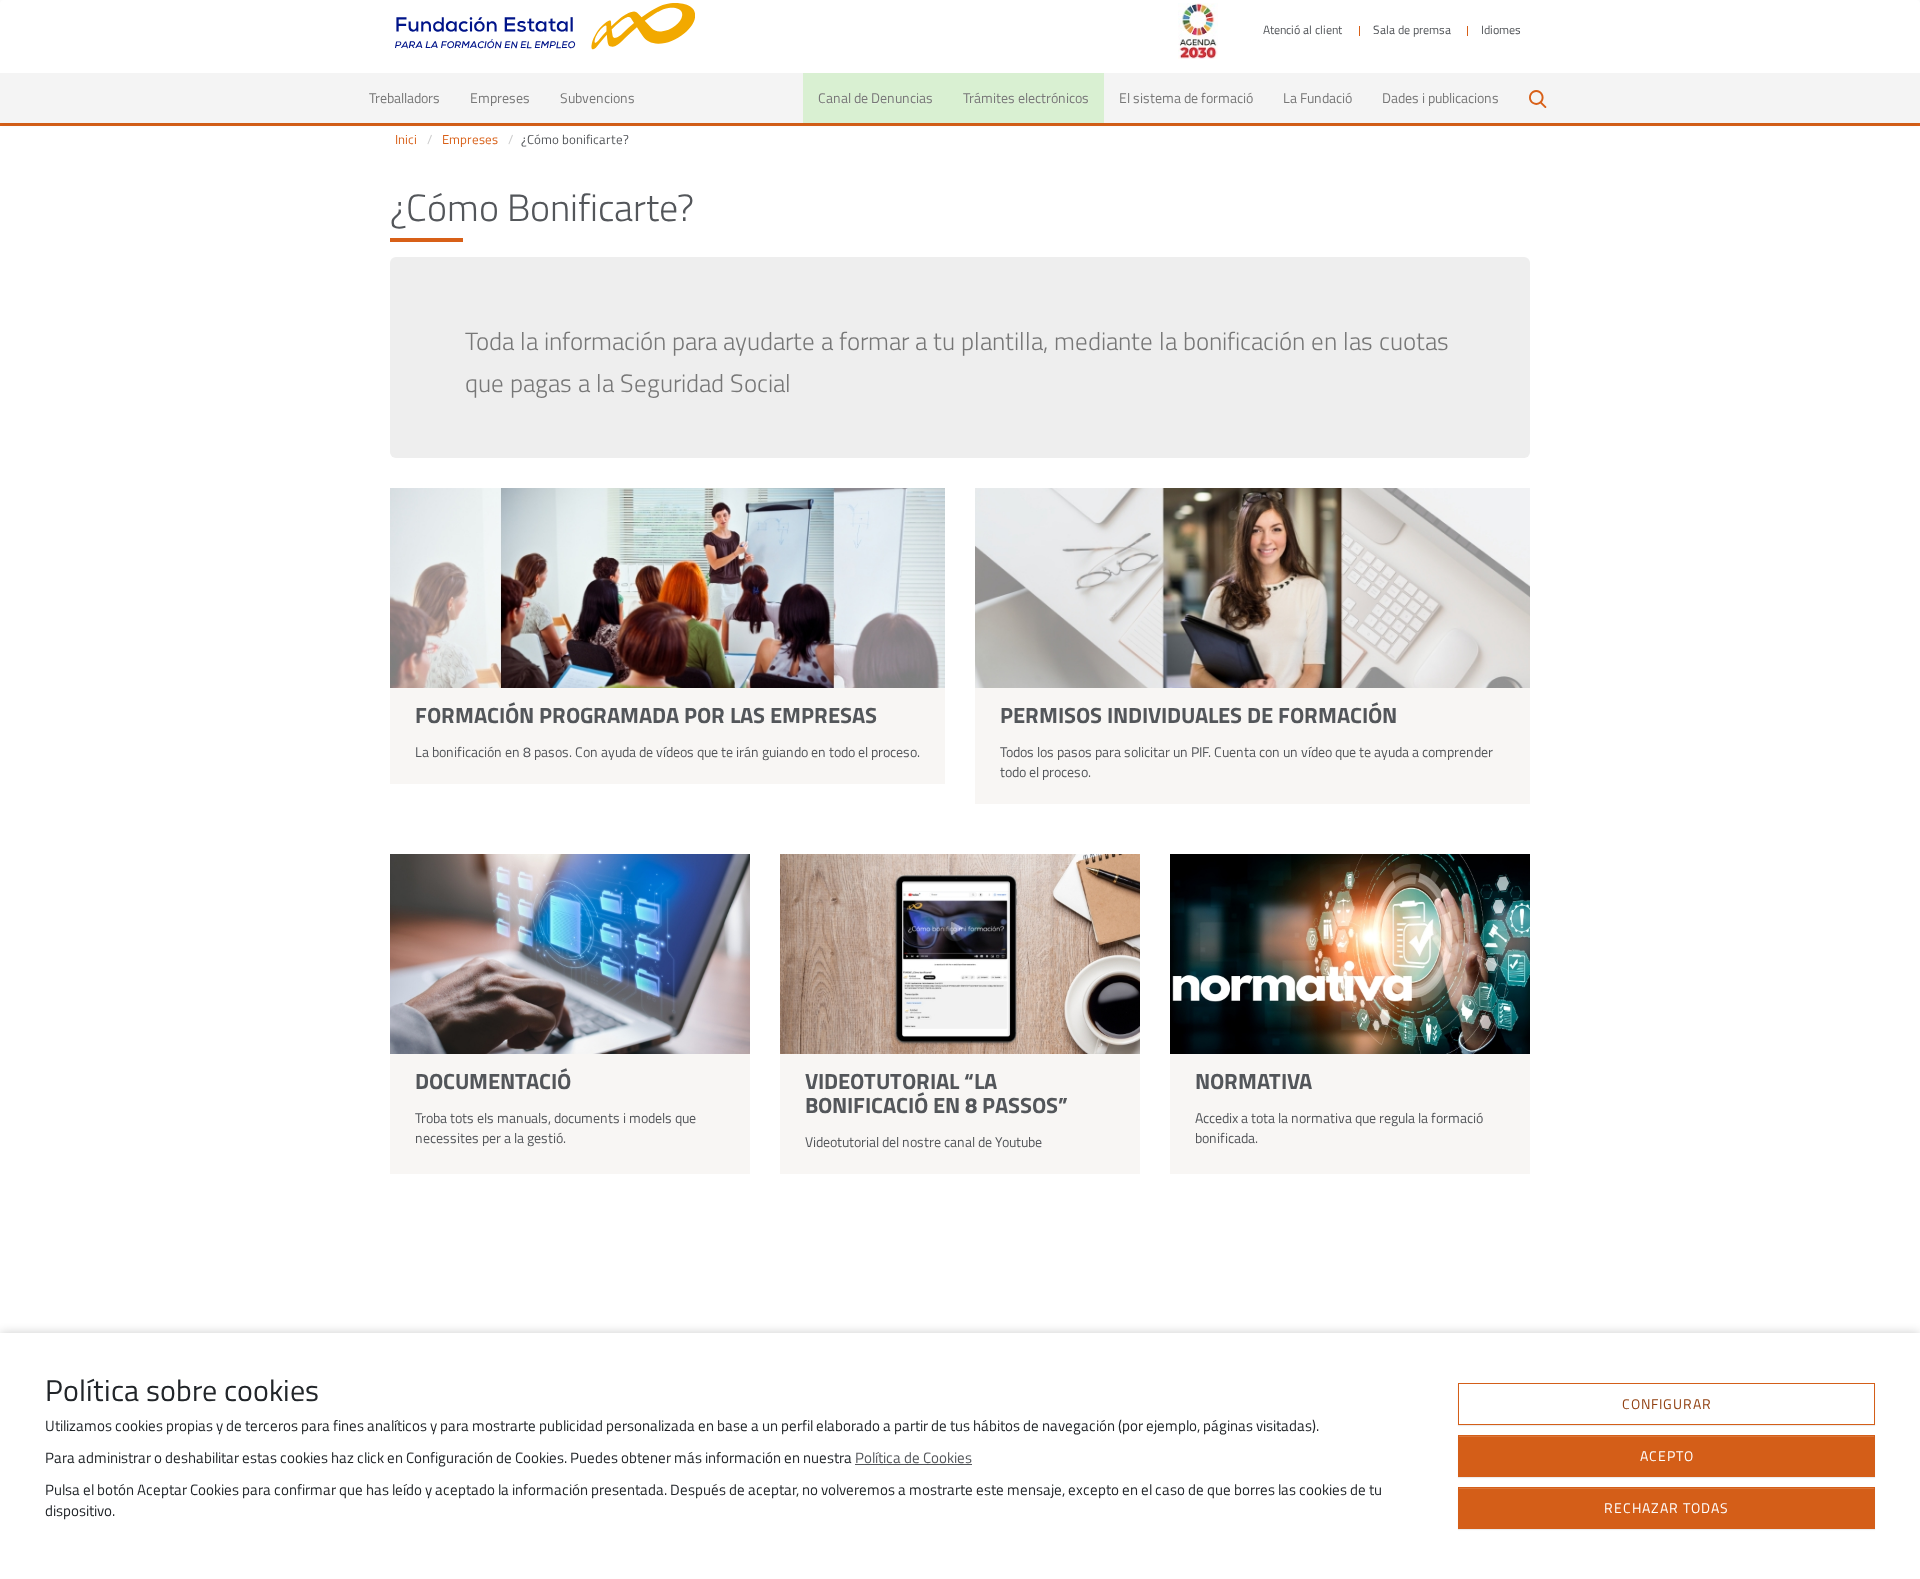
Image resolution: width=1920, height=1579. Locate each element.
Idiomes (1501, 30)
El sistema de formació (1186, 97)
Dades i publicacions (1440, 97)
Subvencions (597, 97)
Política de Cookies (913, 1457)
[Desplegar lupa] (1537, 97)
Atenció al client (1302, 30)
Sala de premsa (1412, 30)
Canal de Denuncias (875, 97)
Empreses (500, 97)
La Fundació (1317, 97)
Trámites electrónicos (1026, 97)
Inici (406, 139)
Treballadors (412, 97)
